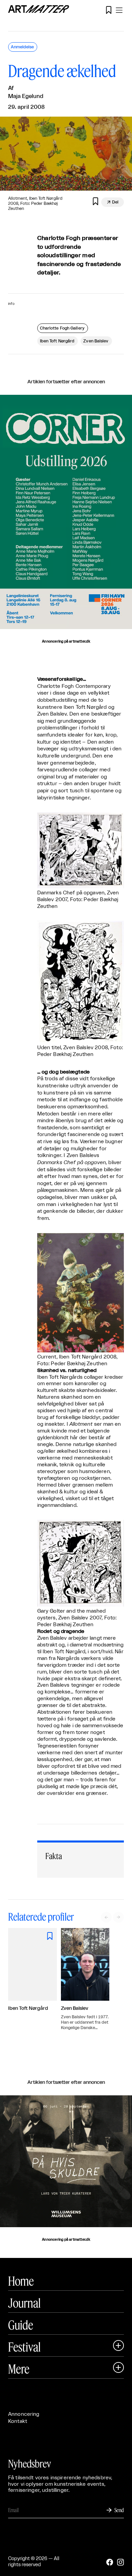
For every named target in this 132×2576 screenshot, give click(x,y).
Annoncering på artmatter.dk (66, 642)
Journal (24, 2303)
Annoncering (24, 2414)
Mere (19, 2369)
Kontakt (18, 2421)
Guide (21, 2325)
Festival (24, 2347)
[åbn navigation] (119, 10)
